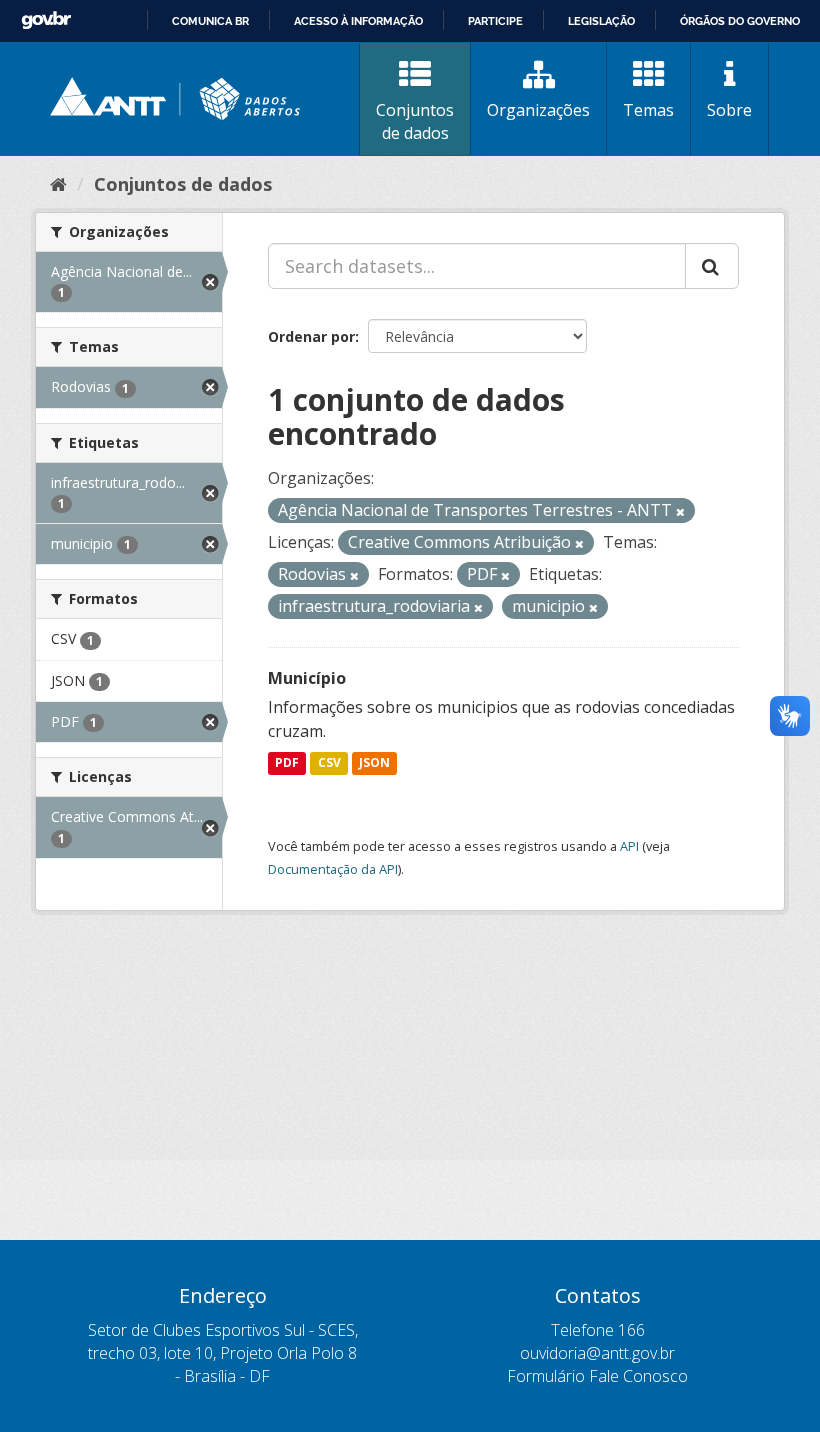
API (629, 846)
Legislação (601, 21)
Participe (495, 21)
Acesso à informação (358, 21)
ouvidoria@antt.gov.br (597, 1353)
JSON (374, 763)
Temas (648, 110)
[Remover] (680, 511)
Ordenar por (311, 336)
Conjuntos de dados (415, 121)
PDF (287, 763)
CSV (329, 763)
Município (307, 678)
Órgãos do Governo (740, 21)
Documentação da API (333, 869)
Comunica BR (210, 21)
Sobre (729, 110)
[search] (712, 266)
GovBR (46, 20)
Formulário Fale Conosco (597, 1376)
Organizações (538, 110)
